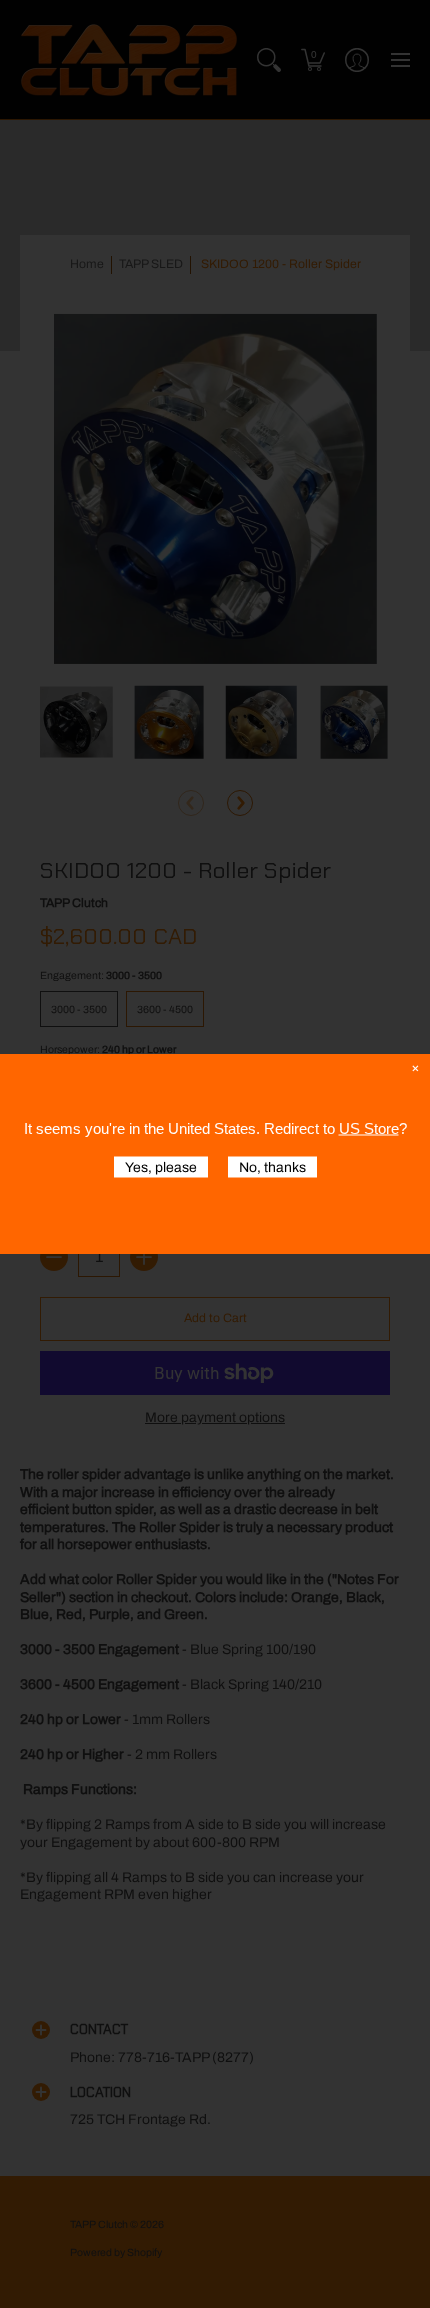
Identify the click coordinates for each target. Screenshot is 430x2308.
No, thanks (272, 1167)
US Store (369, 1128)
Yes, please (161, 1167)
